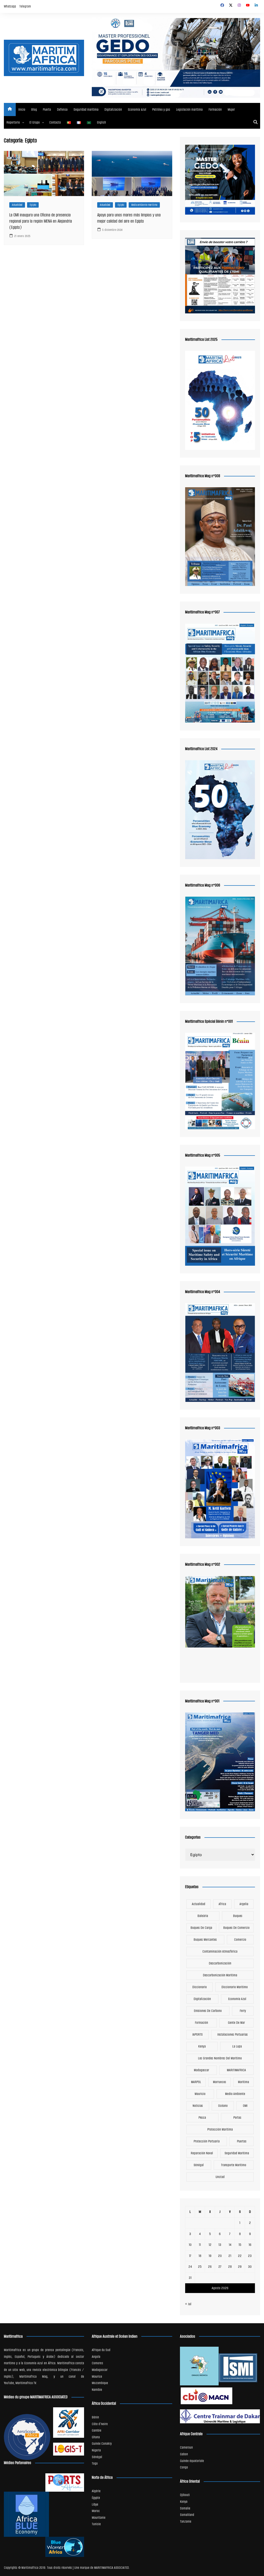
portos (237, 2118)
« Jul (188, 2304)
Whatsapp (10, 6)
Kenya (202, 2046)
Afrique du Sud (101, 2350)
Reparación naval (202, 2153)
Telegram (25, 6)
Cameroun (186, 2447)
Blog (34, 109)
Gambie (97, 2430)
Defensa (62, 109)
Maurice (97, 2376)
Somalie (185, 2508)
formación (201, 2023)
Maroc (96, 2511)
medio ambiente (235, 2094)
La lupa (237, 2046)
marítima (244, 2082)
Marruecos (220, 2082)
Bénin (95, 2417)
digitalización (202, 1999)
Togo (95, 2463)
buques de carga (201, 1928)
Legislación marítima (189, 109)
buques (238, 1916)
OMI (245, 2106)
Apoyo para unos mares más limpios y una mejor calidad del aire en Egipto (129, 218)
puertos (242, 2141)
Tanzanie (186, 2521)
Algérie (96, 2491)
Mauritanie (99, 2518)
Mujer (231, 109)
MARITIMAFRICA (236, 2070)
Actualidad (17, 205)
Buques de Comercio (236, 1928)
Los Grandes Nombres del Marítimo (220, 2058)
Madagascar (201, 2070)
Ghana (96, 2437)
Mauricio (200, 2094)
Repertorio (13, 122)
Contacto (55, 122)
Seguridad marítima (86, 109)
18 (200, 2256)
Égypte (96, 2498)
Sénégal (199, 2165)
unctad (220, 2177)
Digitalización (113, 109)
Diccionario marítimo (235, 1987)
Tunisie (96, 2524)
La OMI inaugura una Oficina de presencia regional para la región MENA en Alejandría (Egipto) (41, 221)
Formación (215, 109)
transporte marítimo (234, 2165)
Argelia (244, 1904)
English (101, 122)
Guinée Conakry (102, 2444)
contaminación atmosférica (220, 1951)
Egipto (33, 205)
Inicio (22, 109)
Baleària (203, 1916)
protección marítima (220, 2129)
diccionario (200, 1987)
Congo (184, 2467)
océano (223, 2106)
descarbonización (220, 1963)
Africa (222, 1904)
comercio (240, 1940)
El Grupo (35, 122)
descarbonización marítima (220, 1975)
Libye (95, 2504)
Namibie (97, 2390)
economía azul (237, 1999)
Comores (97, 2363)
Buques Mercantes (205, 1940)
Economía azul (137, 109)
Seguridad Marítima (237, 2153)
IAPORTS (197, 2034)
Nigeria (96, 2450)
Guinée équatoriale (192, 2461)
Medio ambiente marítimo (144, 205)
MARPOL (196, 2082)
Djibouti (185, 2495)
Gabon (184, 2454)
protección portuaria (207, 2141)
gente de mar (236, 2023)
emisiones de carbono (208, 2011)
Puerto (47, 109)
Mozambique (100, 2383)
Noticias (198, 2106)
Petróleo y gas (161, 109)
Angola (96, 2357)
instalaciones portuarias (233, 2034)
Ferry (243, 2011)
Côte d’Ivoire (100, 2424)
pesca (202, 2118)
